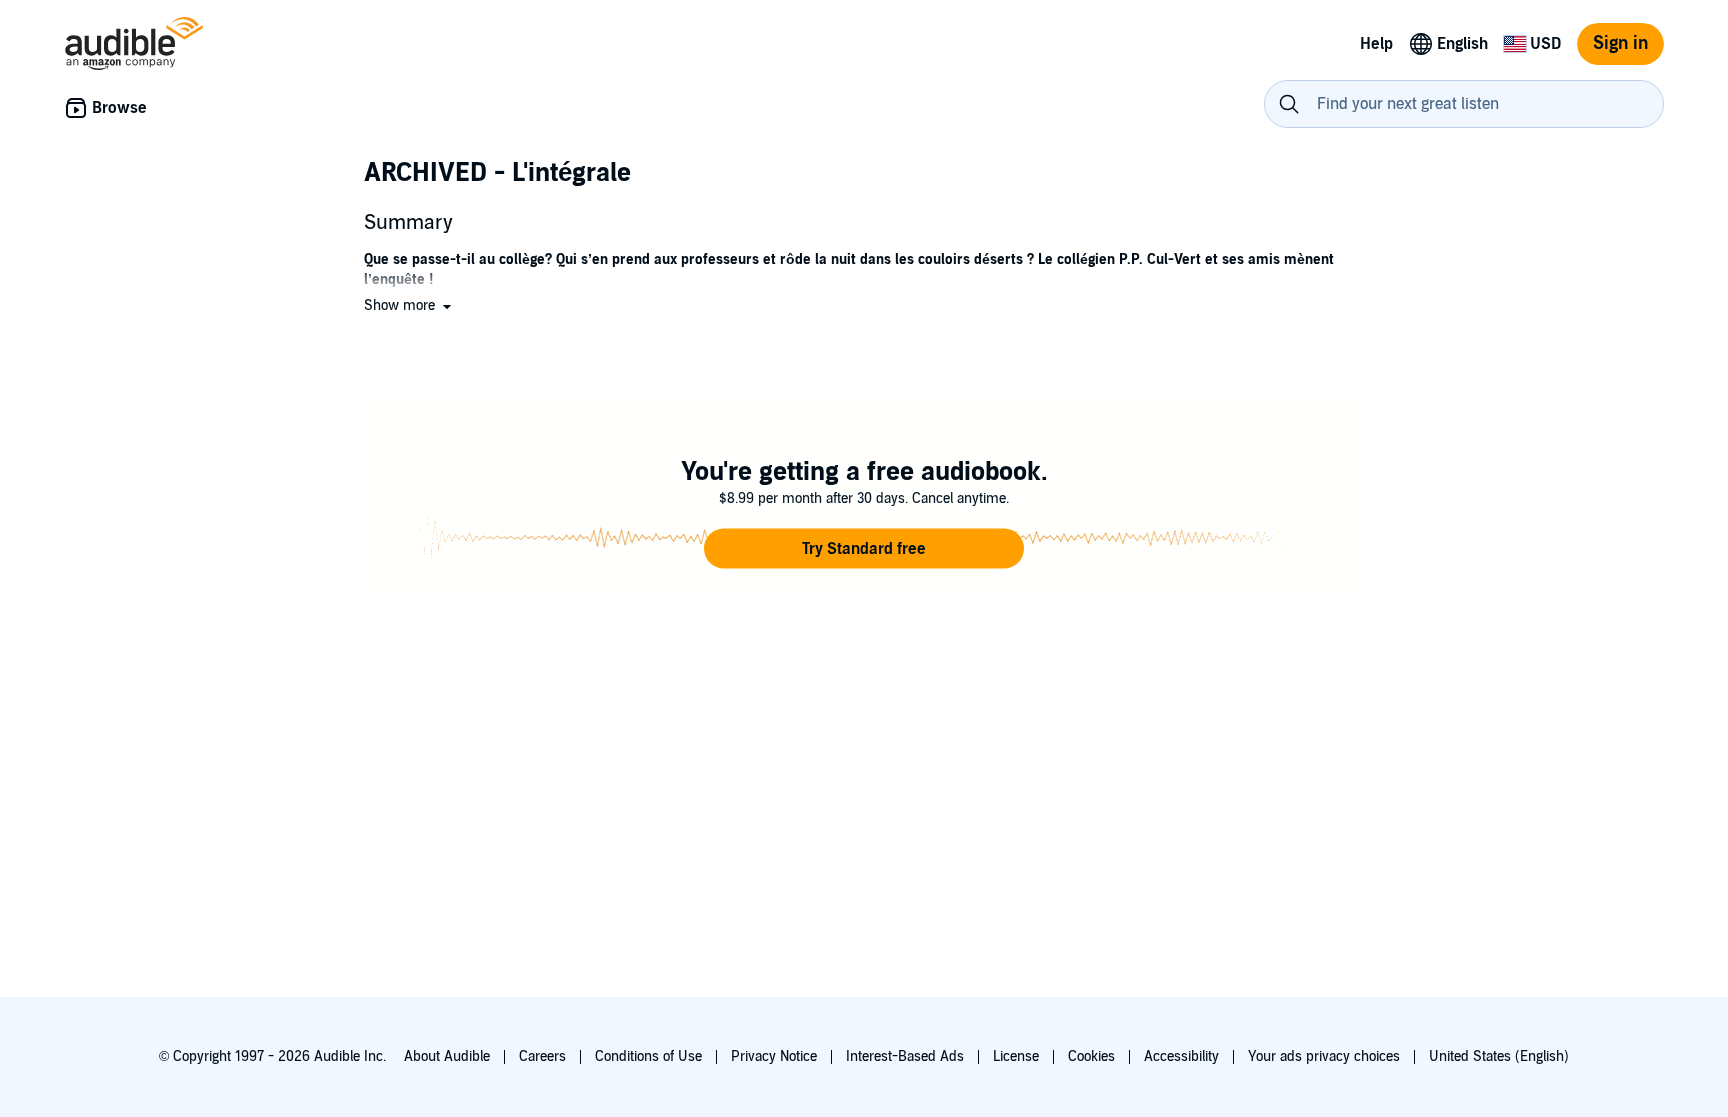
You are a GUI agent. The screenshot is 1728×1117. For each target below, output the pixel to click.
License (1016, 1056)
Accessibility (1181, 1056)
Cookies (1091, 1056)
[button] (409, 305)
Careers (542, 1056)
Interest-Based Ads (905, 1056)
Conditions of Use (648, 1056)
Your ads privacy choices (1324, 1056)
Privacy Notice (774, 1056)
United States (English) (1499, 1056)
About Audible (447, 1056)
